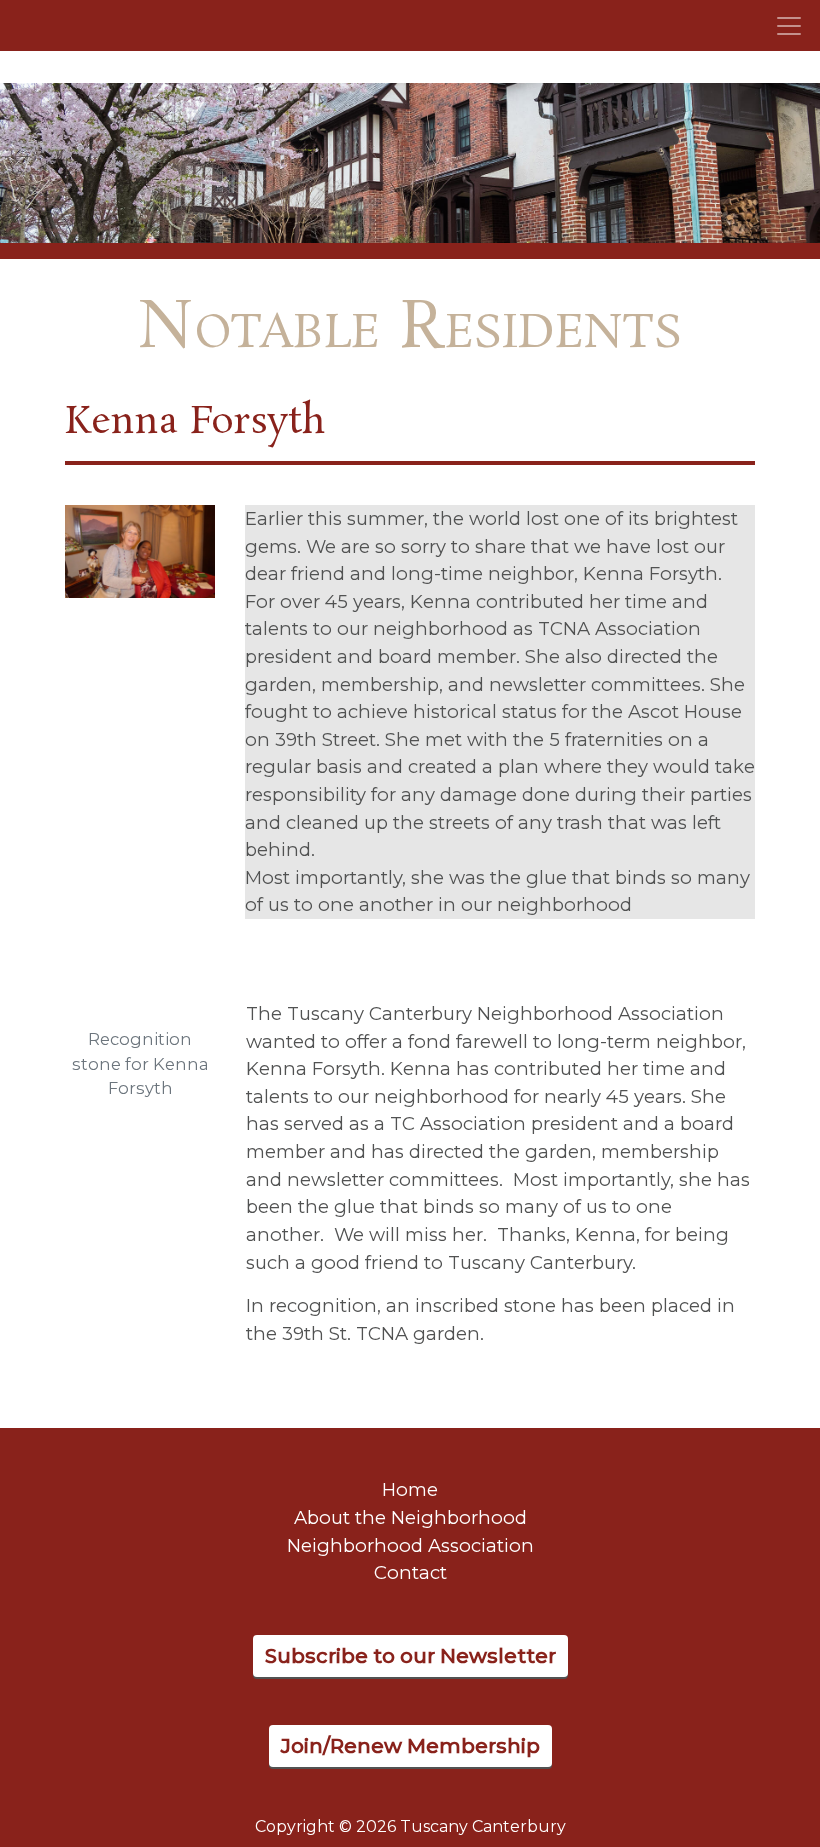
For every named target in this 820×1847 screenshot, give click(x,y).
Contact (410, 1572)
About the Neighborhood (410, 1517)
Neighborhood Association (410, 1545)
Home (410, 1489)
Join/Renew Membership (410, 1746)
